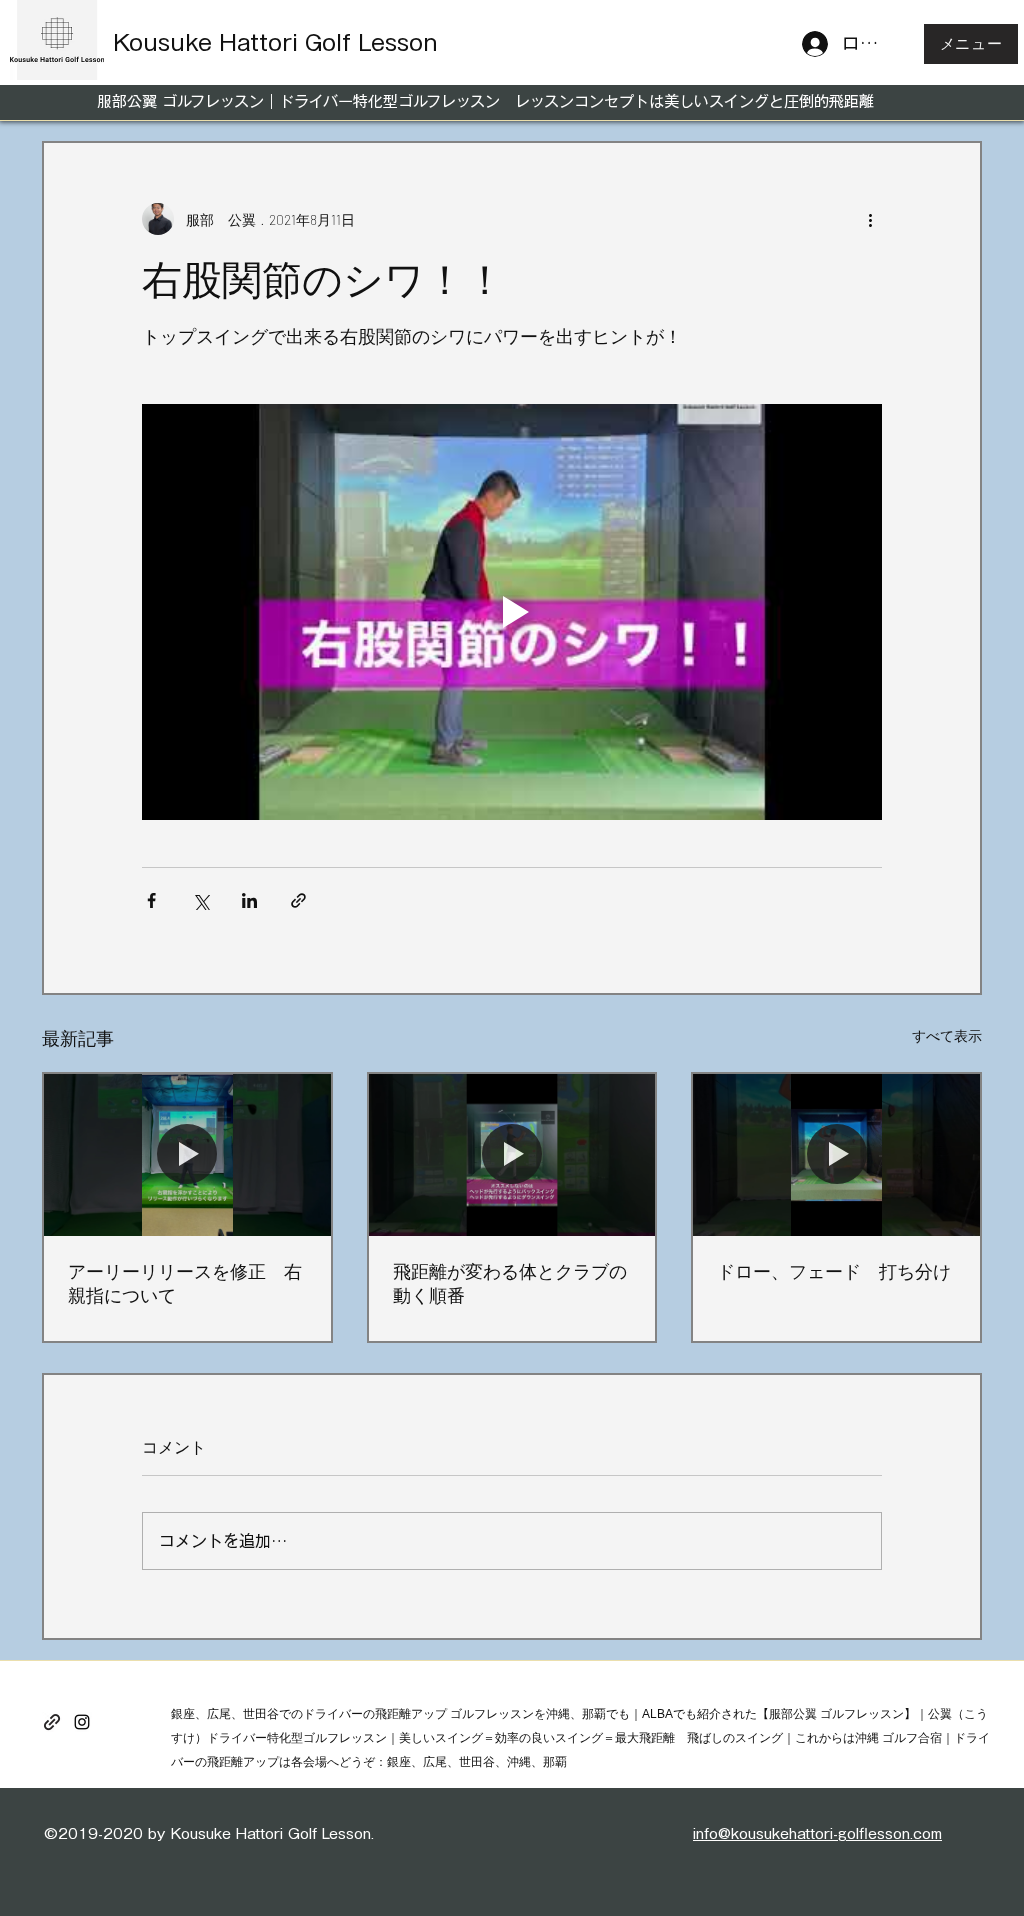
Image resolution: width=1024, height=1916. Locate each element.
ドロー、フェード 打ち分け (834, 1271)
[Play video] (512, 612)
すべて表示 (947, 1035)
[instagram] (82, 1722)
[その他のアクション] (870, 219)
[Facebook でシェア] (151, 900)
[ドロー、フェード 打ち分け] (836, 1154)
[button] (971, 44)
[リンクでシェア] (298, 900)
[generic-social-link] (52, 1722)
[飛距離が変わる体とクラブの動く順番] (512, 1154)
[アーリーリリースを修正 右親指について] (187, 1154)
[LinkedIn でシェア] (249, 900)
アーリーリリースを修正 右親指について (185, 1283)
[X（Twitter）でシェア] (200, 900)
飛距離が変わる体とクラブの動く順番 (510, 1283)
